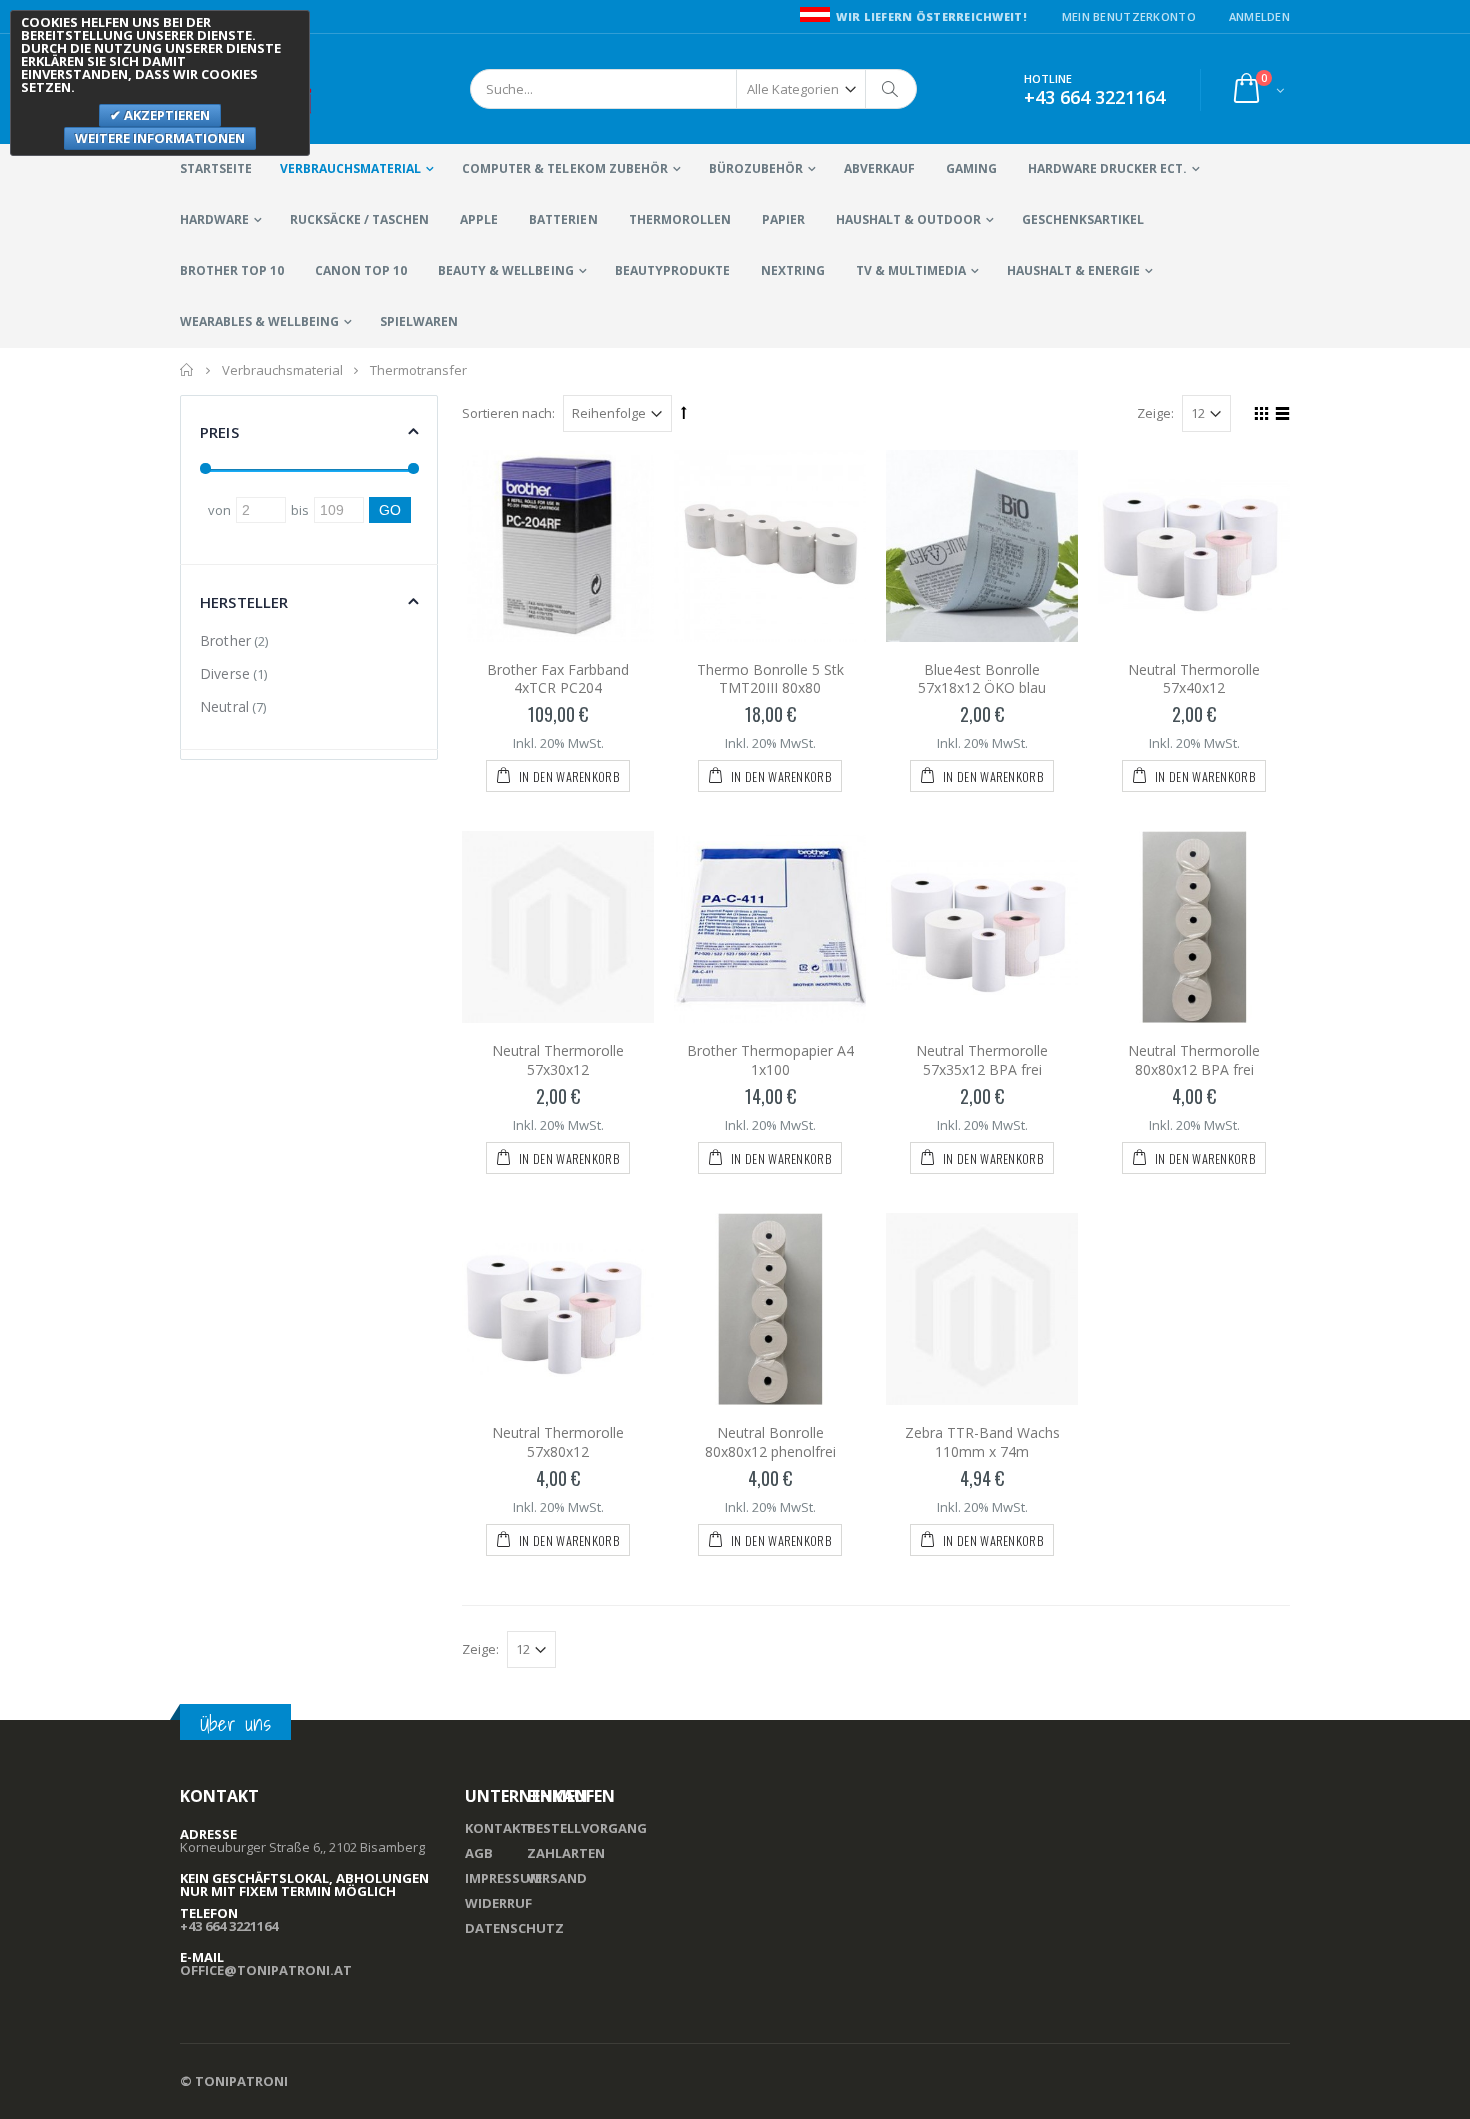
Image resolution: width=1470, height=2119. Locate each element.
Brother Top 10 (232, 270)
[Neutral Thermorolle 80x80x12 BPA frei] (1194, 927)
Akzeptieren (165, 115)
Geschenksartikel (1083, 219)
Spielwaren (419, 321)
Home (187, 370)
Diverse (225, 673)
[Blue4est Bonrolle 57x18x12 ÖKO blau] (982, 546)
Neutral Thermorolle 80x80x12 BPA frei (1194, 1060)
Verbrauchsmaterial (350, 168)
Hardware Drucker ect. (1107, 168)
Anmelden (1259, 16)
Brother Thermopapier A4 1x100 (770, 1060)
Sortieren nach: (508, 413)
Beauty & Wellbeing (505, 270)
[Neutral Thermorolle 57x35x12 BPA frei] (982, 927)
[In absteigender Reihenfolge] (684, 412)
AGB (479, 1853)
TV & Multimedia (911, 270)
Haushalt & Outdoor (908, 219)
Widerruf (498, 1903)
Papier (783, 219)
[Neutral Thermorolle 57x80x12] (558, 1309)
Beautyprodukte (672, 270)
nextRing (793, 270)
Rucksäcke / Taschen (359, 219)
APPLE (479, 219)
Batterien (563, 219)
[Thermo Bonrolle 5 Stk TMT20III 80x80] (770, 546)
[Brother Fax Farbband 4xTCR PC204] (558, 546)
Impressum (503, 1878)
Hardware (214, 219)
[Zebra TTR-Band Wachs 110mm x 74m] (982, 1309)
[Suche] (891, 89)
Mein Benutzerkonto (1129, 16)
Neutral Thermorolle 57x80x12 (558, 1442)
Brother (225, 640)
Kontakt (497, 1828)
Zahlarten (566, 1853)
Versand (557, 1878)
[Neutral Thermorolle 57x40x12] (1194, 546)
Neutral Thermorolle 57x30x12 (558, 1060)
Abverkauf (879, 168)
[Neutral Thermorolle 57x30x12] (558, 927)
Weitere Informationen (160, 138)
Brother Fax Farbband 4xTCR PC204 (558, 679)
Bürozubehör (756, 168)
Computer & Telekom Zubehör (564, 168)
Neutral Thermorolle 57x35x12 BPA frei (982, 1060)
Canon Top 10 (361, 270)
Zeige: (1155, 413)
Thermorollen (680, 219)
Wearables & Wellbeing (259, 321)
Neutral (224, 706)
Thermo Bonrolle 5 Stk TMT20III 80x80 (770, 679)
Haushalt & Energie (1073, 270)
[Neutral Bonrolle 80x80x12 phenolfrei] (770, 1309)
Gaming (971, 168)
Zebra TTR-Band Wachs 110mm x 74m (982, 1442)
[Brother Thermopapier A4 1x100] (770, 927)
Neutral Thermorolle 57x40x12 (1194, 679)
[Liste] (1279, 416)
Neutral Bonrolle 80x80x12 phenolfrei (770, 1442)
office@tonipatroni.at (266, 1970)
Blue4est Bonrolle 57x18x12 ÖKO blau (982, 679)
